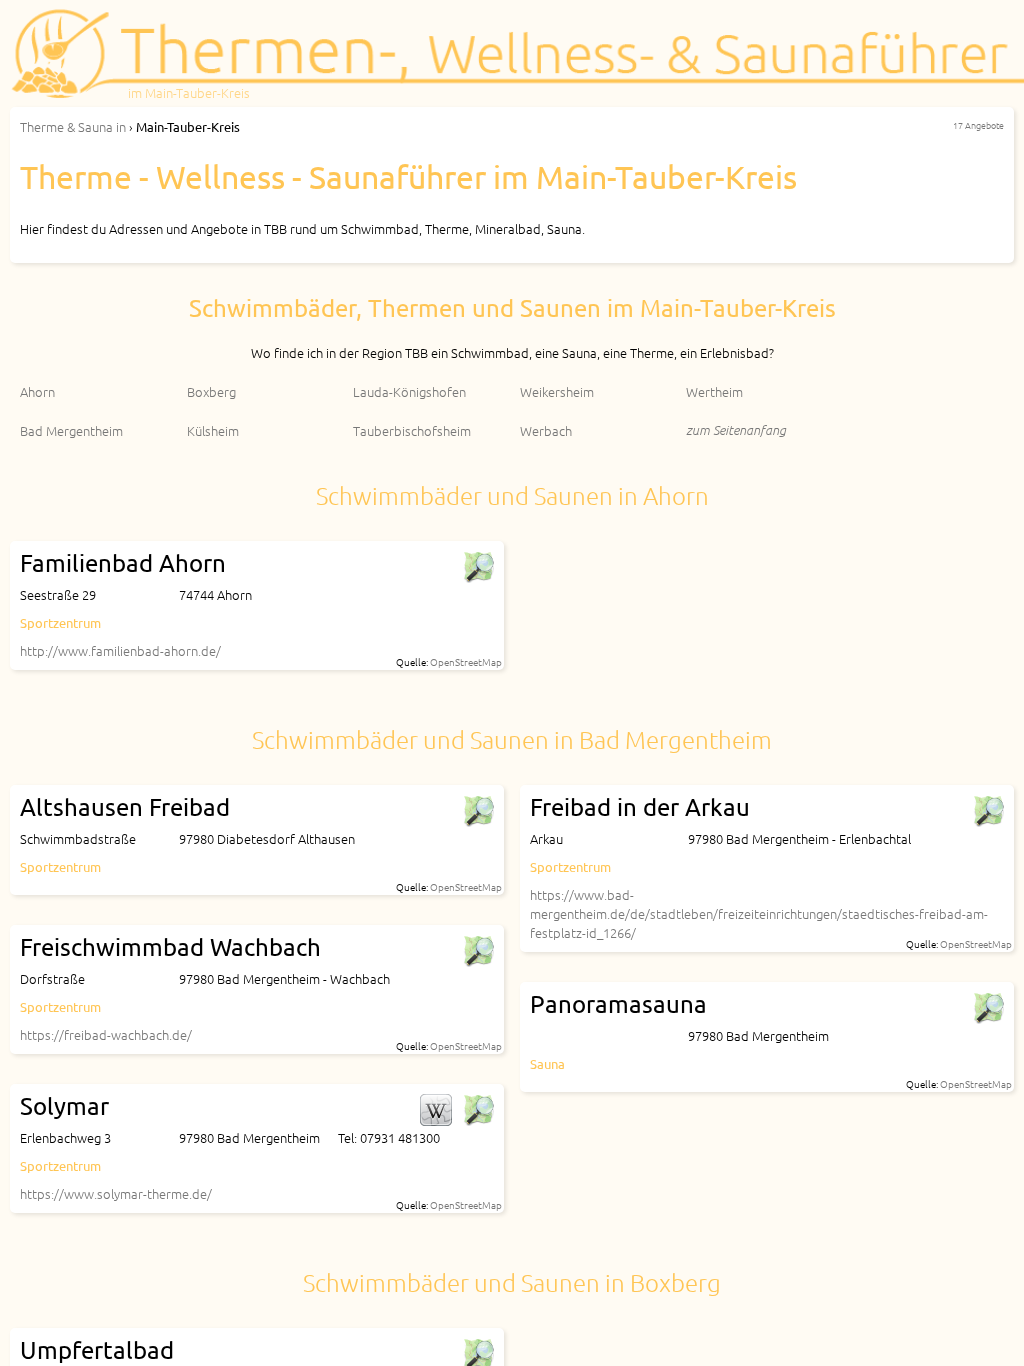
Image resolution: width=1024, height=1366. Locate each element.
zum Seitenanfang (736, 429)
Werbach (546, 430)
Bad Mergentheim (71, 430)
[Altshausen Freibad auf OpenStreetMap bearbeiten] (478, 811)
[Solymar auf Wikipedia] (436, 1110)
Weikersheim (557, 391)
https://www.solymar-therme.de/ (116, 1193)
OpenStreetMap (466, 661)
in (73, 126)
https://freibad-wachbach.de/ (106, 1034)
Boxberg (211, 391)
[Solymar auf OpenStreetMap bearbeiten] (478, 1110)
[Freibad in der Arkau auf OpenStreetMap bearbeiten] (988, 811)
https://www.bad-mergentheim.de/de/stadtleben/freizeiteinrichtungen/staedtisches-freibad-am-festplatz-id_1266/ (759, 913)
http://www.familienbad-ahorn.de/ (120, 650)
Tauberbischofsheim (412, 430)
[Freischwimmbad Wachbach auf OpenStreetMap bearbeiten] (478, 951)
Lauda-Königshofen (409, 391)
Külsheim (213, 430)
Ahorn (37, 391)
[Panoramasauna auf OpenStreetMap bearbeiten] (988, 1008)
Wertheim (714, 391)
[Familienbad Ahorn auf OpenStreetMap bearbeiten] (478, 567)
